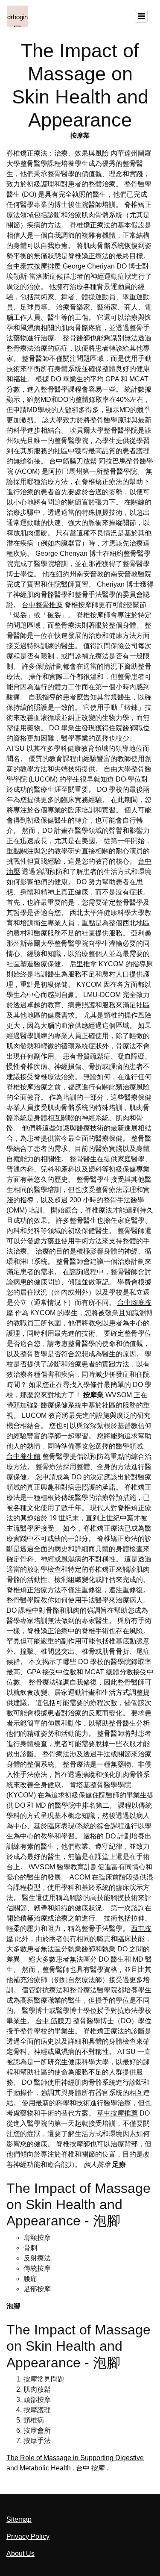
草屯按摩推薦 (117, 2113)
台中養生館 (23, 1456)
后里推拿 (83, 964)
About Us (20, 2554)
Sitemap (19, 2519)
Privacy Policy (28, 2536)
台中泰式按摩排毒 (34, 266)
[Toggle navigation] (141, 16)
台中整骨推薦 (42, 605)
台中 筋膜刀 (53, 2021)
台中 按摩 (90, 2468)
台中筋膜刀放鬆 (73, 461)
